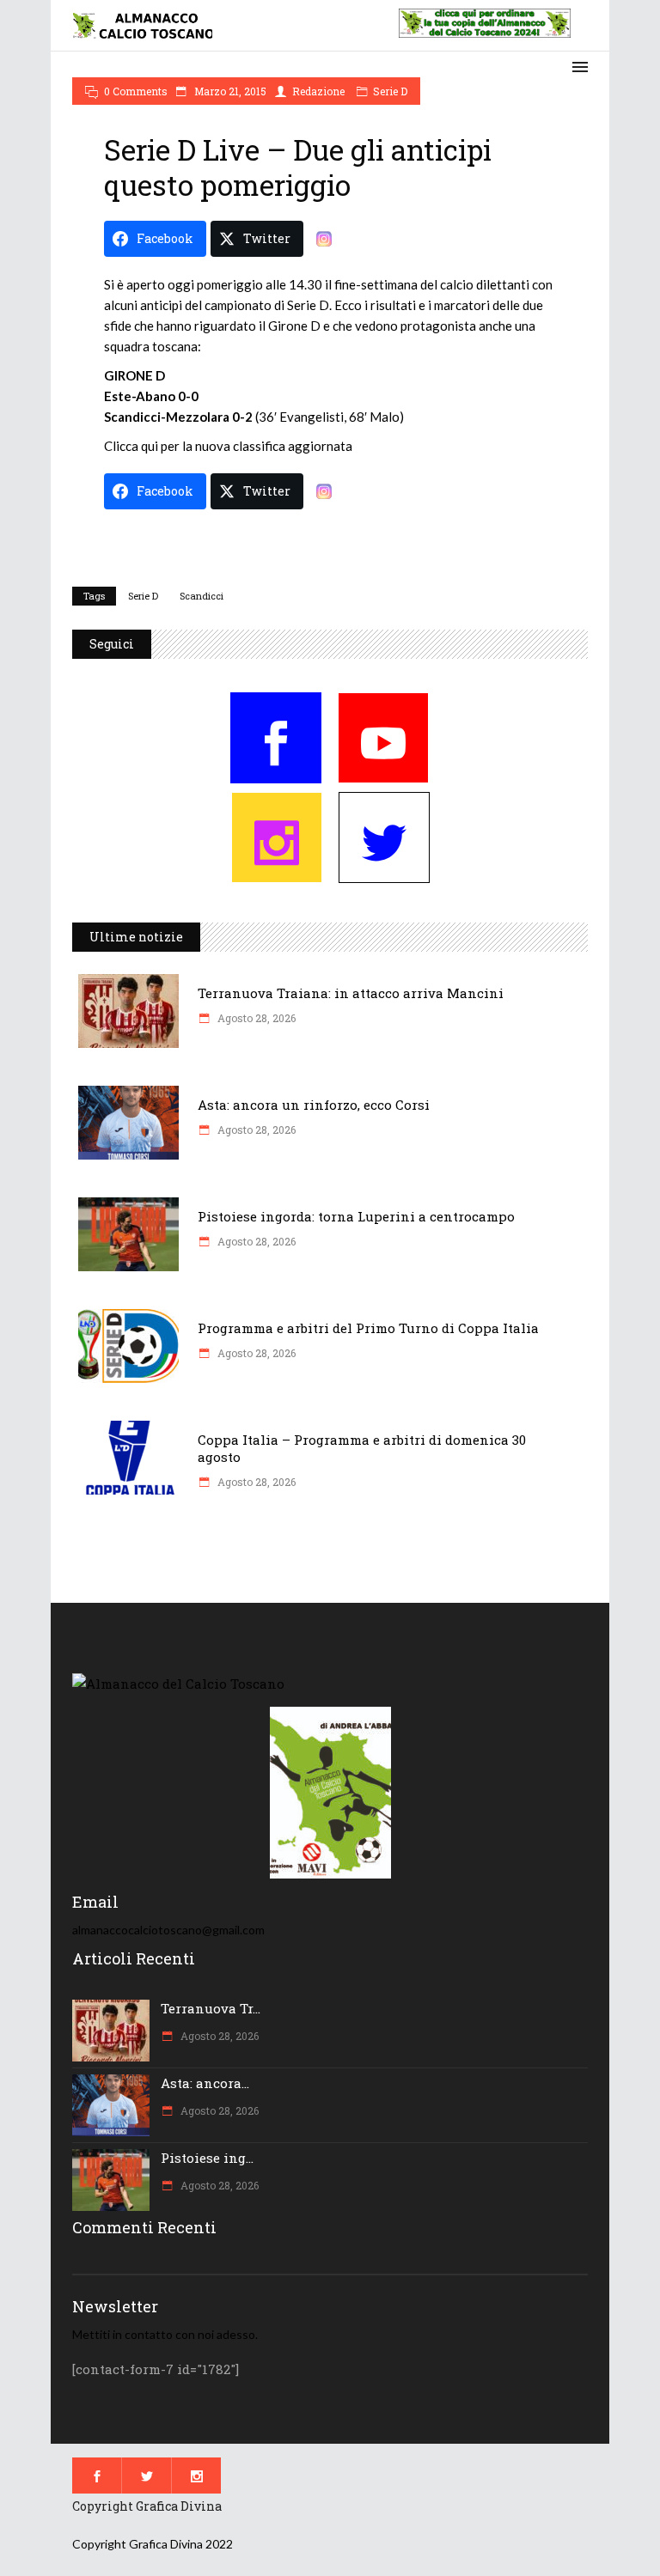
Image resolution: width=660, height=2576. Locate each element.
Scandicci (202, 596)
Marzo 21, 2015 (229, 91)
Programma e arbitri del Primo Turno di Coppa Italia (368, 1328)
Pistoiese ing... (207, 2158)
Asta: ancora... (205, 2083)
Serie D (390, 91)
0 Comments (136, 91)
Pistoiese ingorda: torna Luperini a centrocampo (356, 1216)
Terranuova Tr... (211, 2008)
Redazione (318, 91)
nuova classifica (241, 446)
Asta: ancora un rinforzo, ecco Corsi (314, 1105)
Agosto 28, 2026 (255, 1018)
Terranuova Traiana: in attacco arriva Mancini (351, 993)
